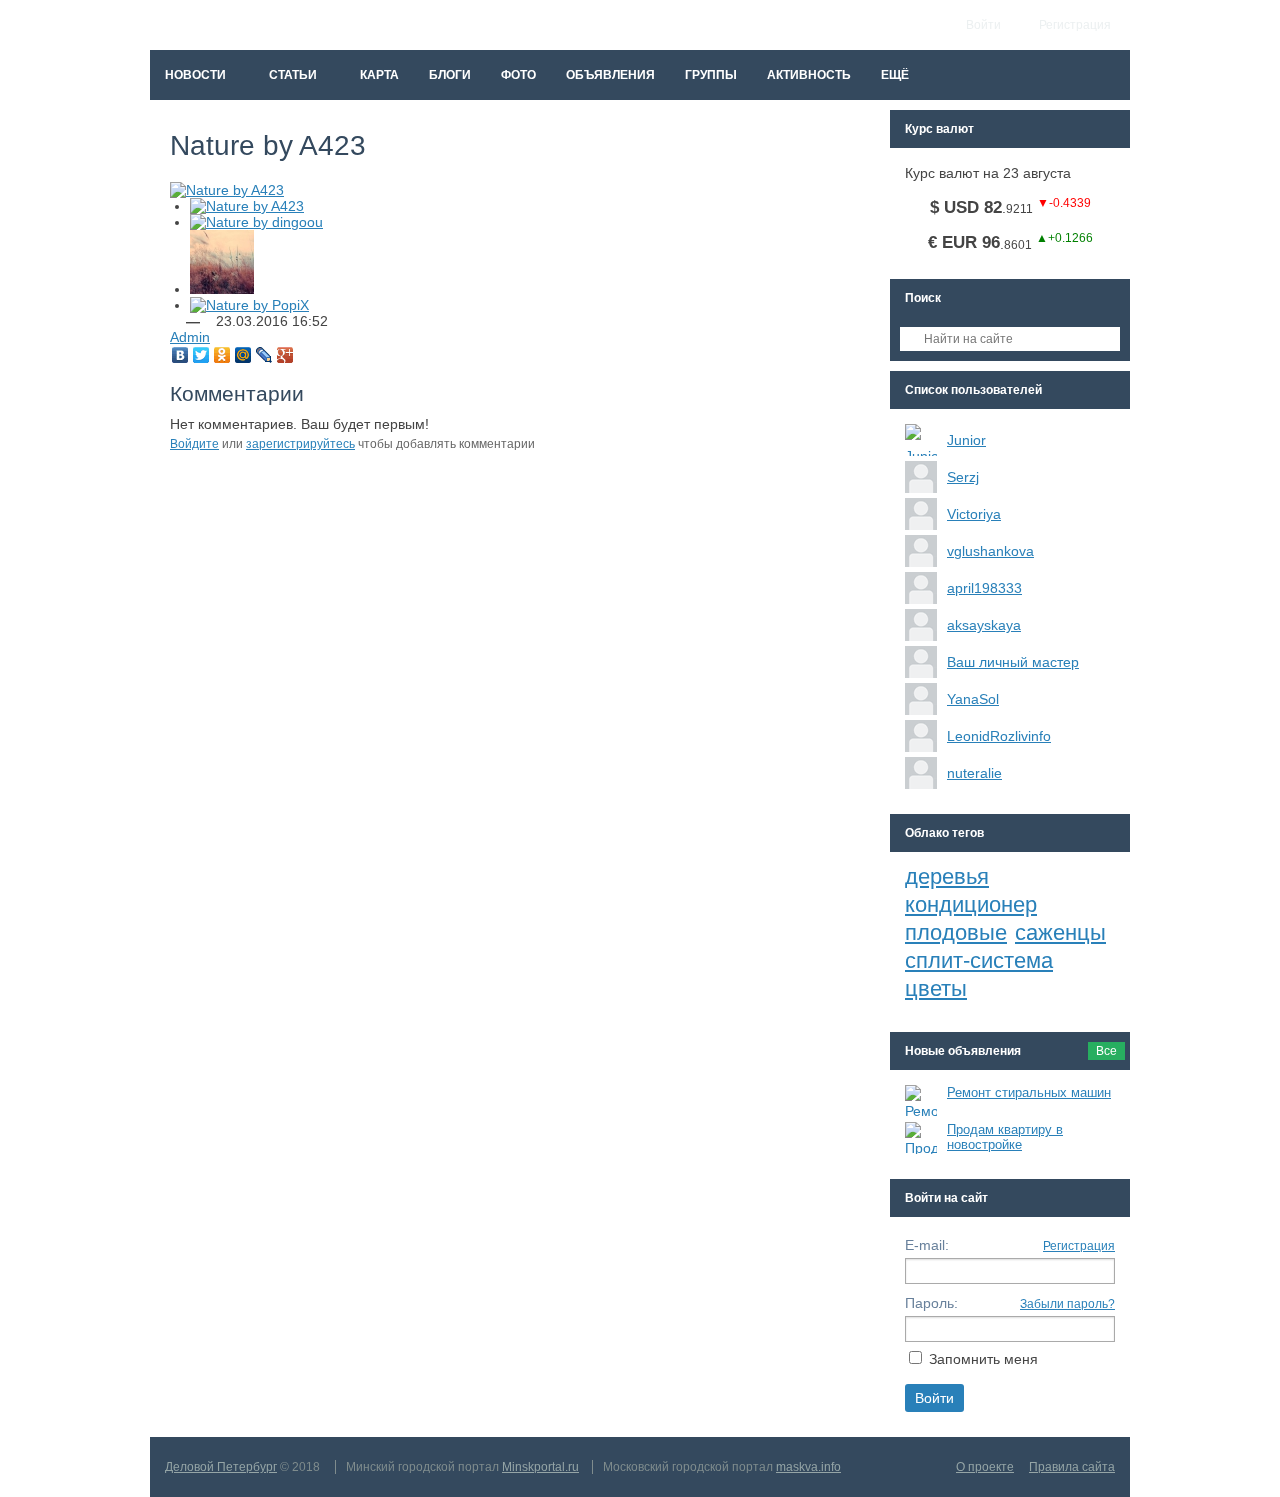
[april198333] (921, 588)
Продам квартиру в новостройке (1005, 1137)
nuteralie (974, 773)
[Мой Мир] (243, 355)
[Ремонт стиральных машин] (921, 1101)
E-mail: (927, 1245)
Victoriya (974, 514)
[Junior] (921, 440)
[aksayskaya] (921, 625)
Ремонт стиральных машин (1029, 1092)
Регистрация (1079, 1246)
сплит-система (979, 960)
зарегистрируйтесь (300, 444)
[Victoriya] (921, 514)
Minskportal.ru (540, 1467)
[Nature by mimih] (222, 289)
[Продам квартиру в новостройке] (921, 1138)
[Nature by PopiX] (249, 305)
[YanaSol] (921, 699)
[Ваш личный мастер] (921, 662)
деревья (947, 876)
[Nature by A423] (247, 206)
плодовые (956, 932)
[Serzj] (921, 477)
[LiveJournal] (264, 355)
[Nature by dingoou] (256, 222)
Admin (190, 337)
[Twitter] (201, 355)
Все (1106, 1051)
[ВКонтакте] (180, 355)
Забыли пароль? (1067, 1304)
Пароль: (931, 1303)
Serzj (963, 477)
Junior (966, 440)
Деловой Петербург (221, 1467)
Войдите (194, 444)
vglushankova (990, 551)
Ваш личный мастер (1013, 662)
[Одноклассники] (222, 355)
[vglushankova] (921, 551)
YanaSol (973, 699)
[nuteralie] (921, 773)
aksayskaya (984, 625)
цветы (936, 988)
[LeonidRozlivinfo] (921, 736)
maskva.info (808, 1467)
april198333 (984, 588)
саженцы (1060, 932)
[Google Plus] (285, 355)
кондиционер (971, 904)
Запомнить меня (983, 1359)
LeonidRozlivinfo (999, 736)
